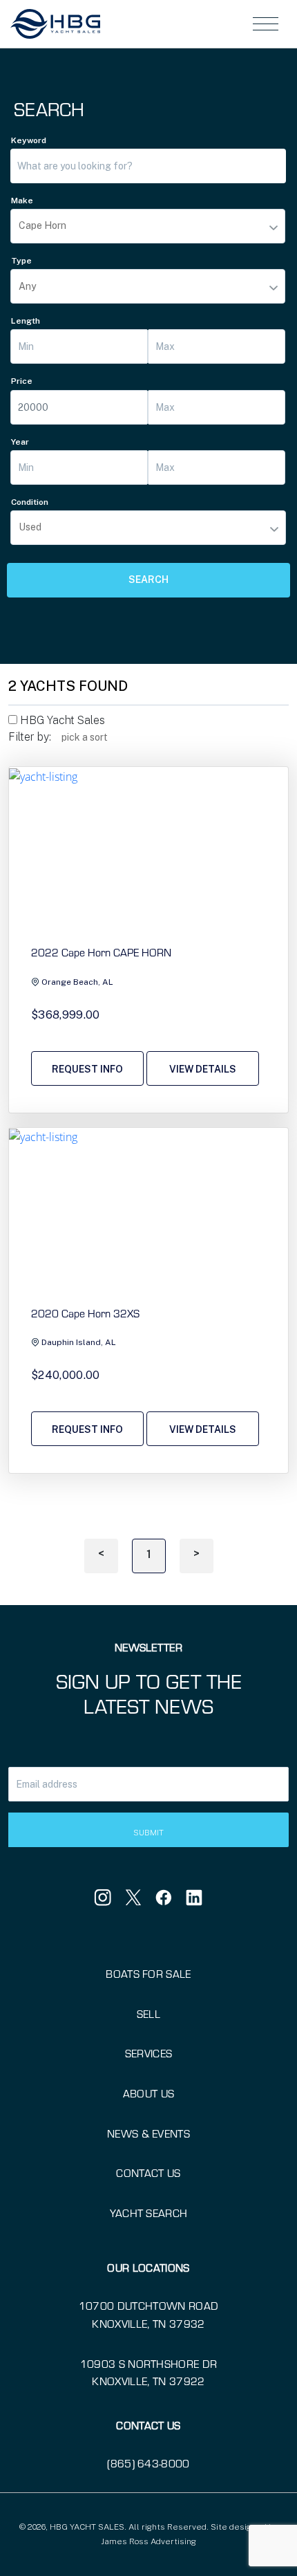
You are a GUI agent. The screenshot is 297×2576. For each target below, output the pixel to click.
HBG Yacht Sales (61, 720)
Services (149, 2053)
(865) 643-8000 (148, 2463)
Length (26, 321)
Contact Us (148, 2172)
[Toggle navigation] (266, 24)
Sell (148, 2013)
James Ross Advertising (148, 2541)
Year (20, 442)
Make (22, 201)
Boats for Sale (148, 1973)
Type (21, 261)
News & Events (148, 2133)
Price (22, 381)
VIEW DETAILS (203, 1069)
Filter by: (30, 737)
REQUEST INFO (87, 1069)
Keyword (29, 140)
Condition (30, 502)
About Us (149, 2093)
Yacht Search (149, 2213)
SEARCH (148, 580)
